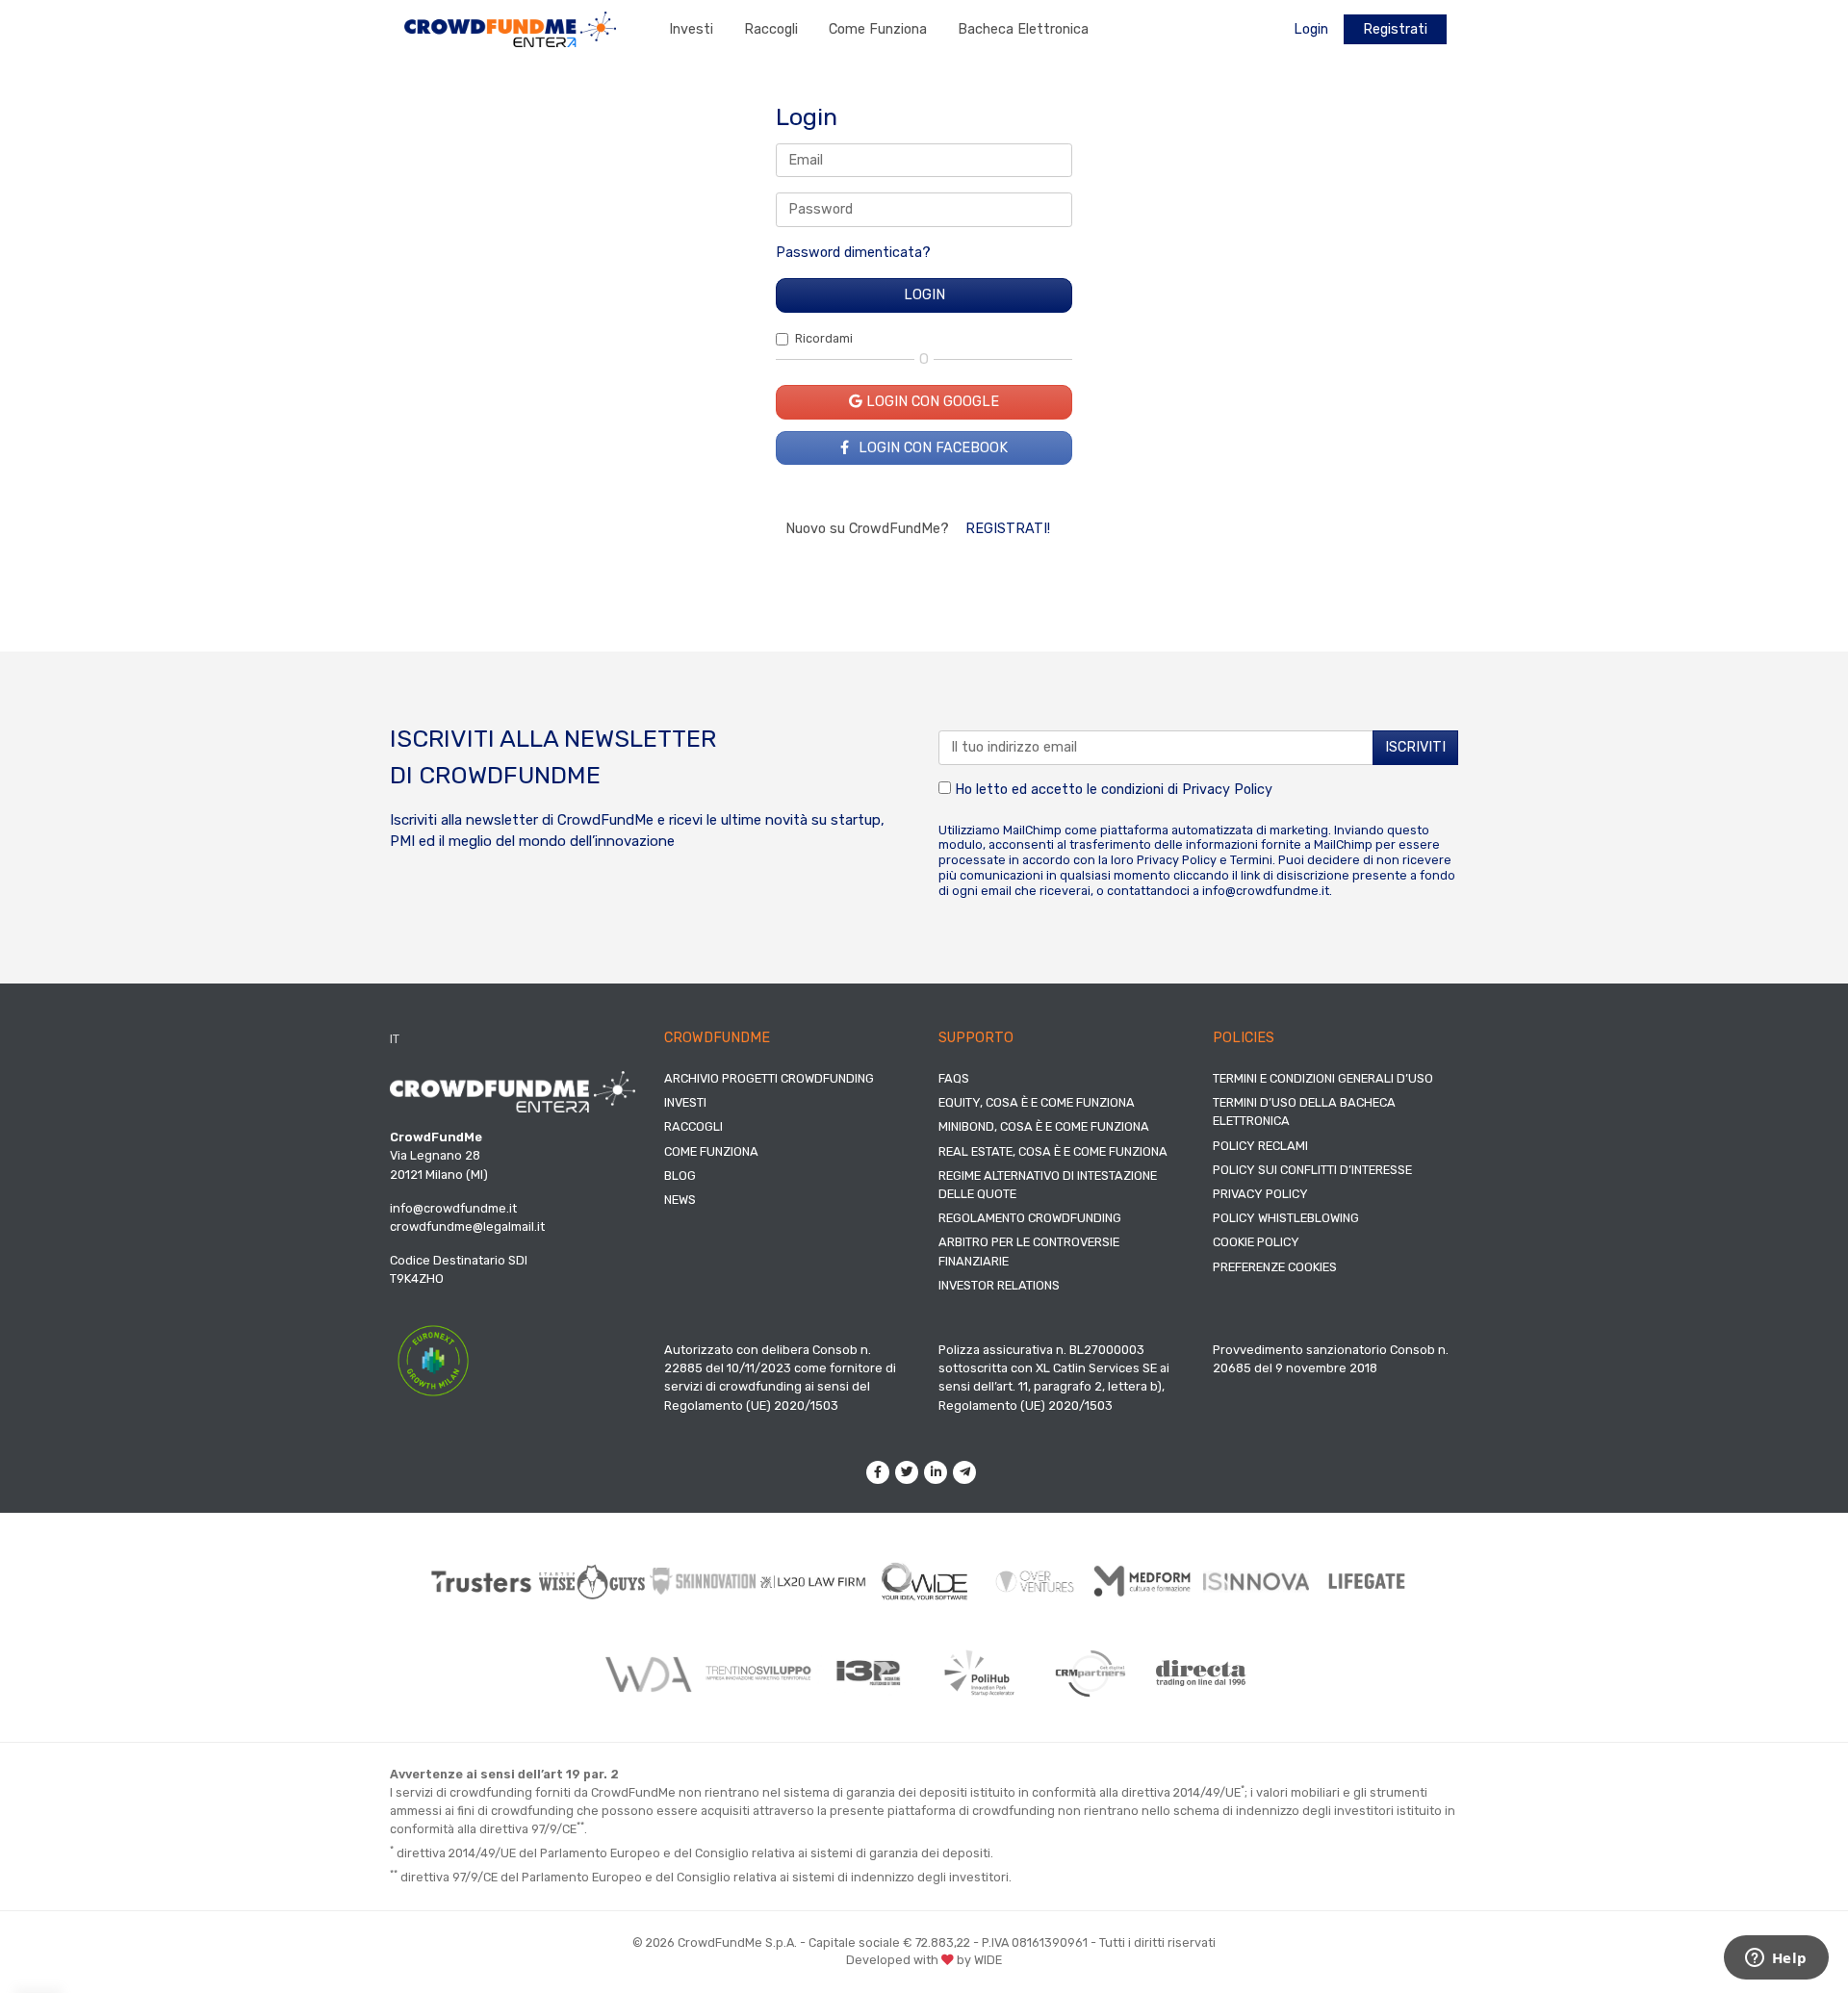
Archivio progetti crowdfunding (769, 1078)
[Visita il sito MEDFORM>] (1146, 1582)
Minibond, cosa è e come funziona (1044, 1126)
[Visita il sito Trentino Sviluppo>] (758, 1673)
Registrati (1395, 29)
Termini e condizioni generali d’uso (1323, 1078)
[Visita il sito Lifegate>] (1367, 1581)
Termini (1251, 860)
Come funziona (878, 29)
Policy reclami (1260, 1146)
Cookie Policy (1256, 1242)
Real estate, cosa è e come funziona (1053, 1151)
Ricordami (824, 338)
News (680, 1200)
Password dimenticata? (853, 253)
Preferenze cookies (1275, 1267)
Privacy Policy (1227, 790)
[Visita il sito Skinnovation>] (703, 1581)
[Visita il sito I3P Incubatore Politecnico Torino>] (869, 1673)
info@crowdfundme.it (1266, 891)
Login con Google (931, 402)
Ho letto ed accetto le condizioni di (1112, 790)
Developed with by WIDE (924, 1960)
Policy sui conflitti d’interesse (1312, 1170)
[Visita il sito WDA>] (647, 1674)
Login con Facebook (931, 448)
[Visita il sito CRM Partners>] (1090, 1674)
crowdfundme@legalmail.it (467, 1226)
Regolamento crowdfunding (1030, 1218)
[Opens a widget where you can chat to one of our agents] (1776, 1959)
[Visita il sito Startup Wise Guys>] (592, 1582)
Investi (691, 29)
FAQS (954, 1078)
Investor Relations (999, 1285)
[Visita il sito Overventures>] (1035, 1582)
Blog (680, 1175)
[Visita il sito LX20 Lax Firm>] (814, 1582)
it (395, 1039)
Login (1311, 29)
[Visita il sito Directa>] (1201, 1673)
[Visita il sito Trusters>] (482, 1582)
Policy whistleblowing (1286, 1218)
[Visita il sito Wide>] (924, 1582)
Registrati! (1008, 529)
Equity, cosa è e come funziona (1037, 1102)
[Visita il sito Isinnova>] (1257, 1582)
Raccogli (771, 29)
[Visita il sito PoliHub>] (979, 1674)
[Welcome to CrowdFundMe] (510, 28)
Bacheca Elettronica (1023, 29)
